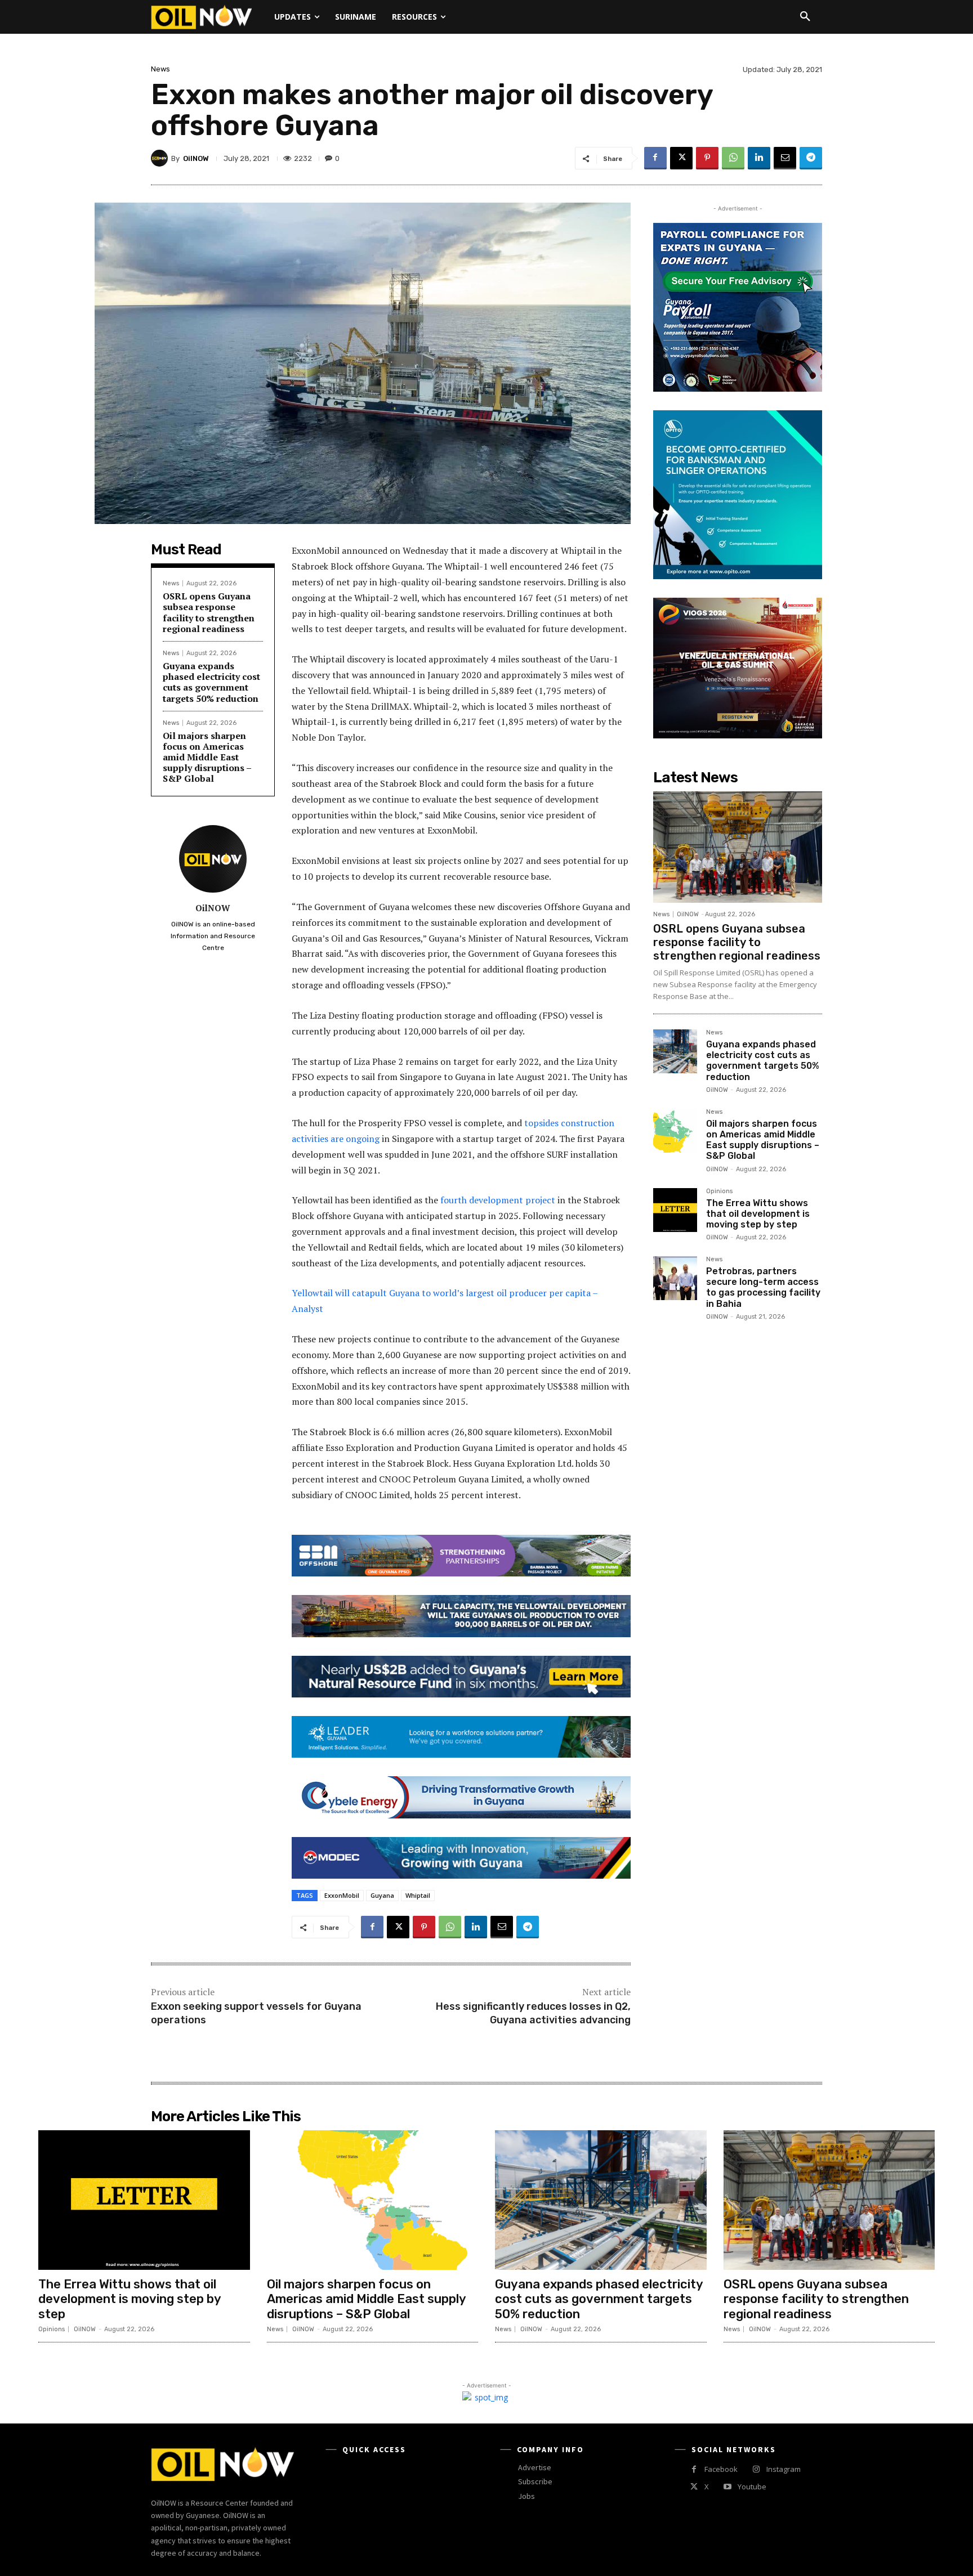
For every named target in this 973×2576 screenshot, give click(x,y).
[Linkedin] (759, 158)
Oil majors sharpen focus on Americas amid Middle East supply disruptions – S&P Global (207, 757)
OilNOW (196, 158)
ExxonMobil (342, 1895)
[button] (805, 17)
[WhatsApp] (733, 158)
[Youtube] (727, 2487)
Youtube (752, 2487)
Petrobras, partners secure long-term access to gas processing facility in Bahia (763, 1287)
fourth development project (498, 1200)
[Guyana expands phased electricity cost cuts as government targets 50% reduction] (675, 1051)
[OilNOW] (161, 158)
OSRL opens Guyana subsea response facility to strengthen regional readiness (209, 612)
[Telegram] (811, 158)
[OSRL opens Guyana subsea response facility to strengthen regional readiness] (738, 847)
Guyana (382, 1895)
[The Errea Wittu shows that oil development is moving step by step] (675, 1210)
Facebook (721, 2469)
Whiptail (418, 1895)
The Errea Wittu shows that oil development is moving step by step (758, 1214)
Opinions (719, 1191)
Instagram (784, 2469)
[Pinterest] (707, 158)
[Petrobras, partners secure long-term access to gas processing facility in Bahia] (675, 1278)
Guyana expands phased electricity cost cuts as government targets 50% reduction (211, 682)
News (160, 69)
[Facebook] (655, 158)
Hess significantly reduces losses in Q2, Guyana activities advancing (533, 2013)
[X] (681, 158)
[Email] (785, 158)
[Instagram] (756, 2469)
